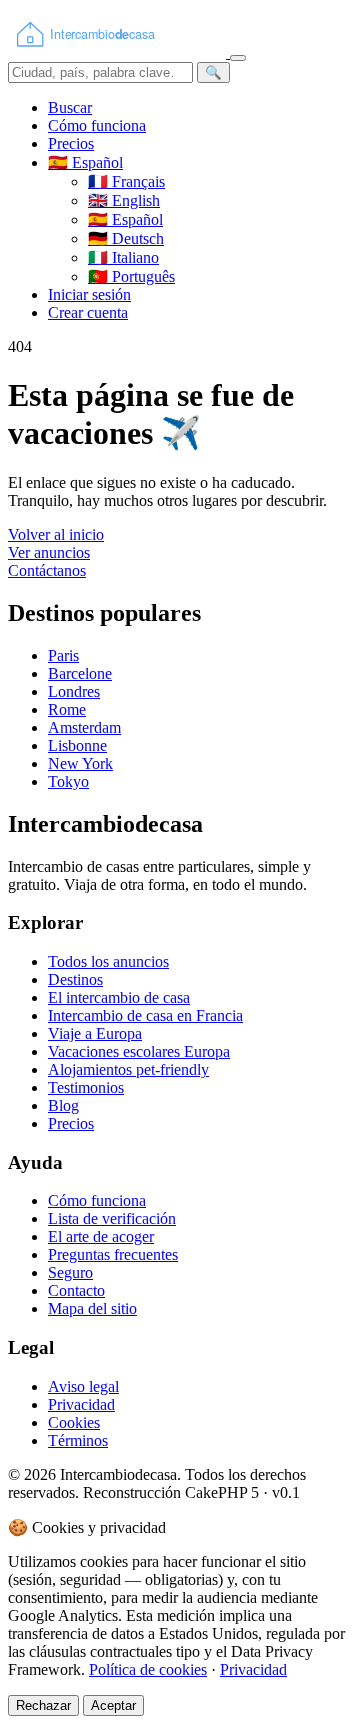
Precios (71, 143)
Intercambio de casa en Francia (145, 1015)
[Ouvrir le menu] (238, 58)
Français (126, 181)
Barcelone (80, 673)
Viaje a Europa (95, 1033)
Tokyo (68, 781)
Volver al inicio (56, 534)
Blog (63, 1105)
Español (125, 219)
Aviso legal (83, 1386)
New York (80, 763)
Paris (63, 655)
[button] (85, 162)
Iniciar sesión (89, 294)
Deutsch (126, 238)
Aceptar (113, 1705)
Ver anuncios (49, 552)
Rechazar (43, 1705)
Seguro (70, 1272)
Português (131, 276)
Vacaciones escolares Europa (139, 1051)
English (124, 200)
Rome (67, 709)
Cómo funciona (97, 125)
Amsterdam (84, 727)
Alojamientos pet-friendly (128, 1069)
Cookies (74, 1422)
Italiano (123, 257)
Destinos (75, 979)
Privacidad (81, 1404)
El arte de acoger (101, 1236)
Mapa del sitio (92, 1308)
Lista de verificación (112, 1218)
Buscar (70, 107)
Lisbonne (77, 745)
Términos (78, 1440)
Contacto (76, 1290)
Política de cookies (148, 1669)
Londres (74, 691)
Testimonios (86, 1087)
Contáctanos (47, 570)
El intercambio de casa (119, 997)
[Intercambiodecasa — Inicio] (119, 52)
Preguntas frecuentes (113, 1254)
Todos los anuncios (108, 961)
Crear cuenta (88, 312)
